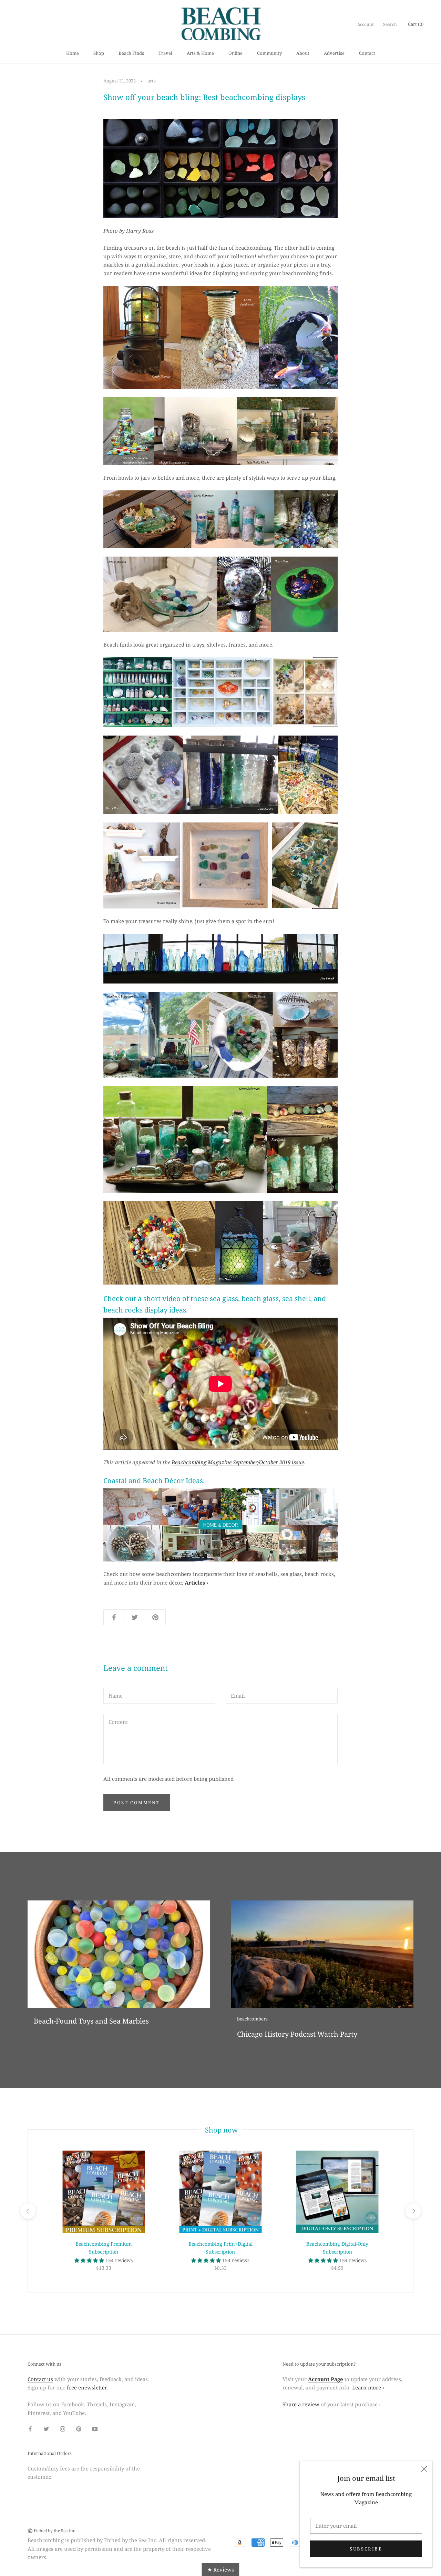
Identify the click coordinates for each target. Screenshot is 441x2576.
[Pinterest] (79, 2429)
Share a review (301, 2404)
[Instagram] (63, 2429)
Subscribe (366, 2549)
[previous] (28, 2211)
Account (365, 24)
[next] (413, 2211)
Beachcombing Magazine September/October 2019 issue (238, 1462)
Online (235, 53)
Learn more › (368, 2387)
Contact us (40, 2379)
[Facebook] (30, 2429)
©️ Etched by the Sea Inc (51, 2531)
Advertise (334, 53)
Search (390, 24)
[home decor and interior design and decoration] (220, 1525)
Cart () (416, 24)
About (303, 53)
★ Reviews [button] (221, 2569)
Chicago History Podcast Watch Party (297, 2034)
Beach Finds (131, 53)
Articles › (196, 1582)
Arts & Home (200, 53)
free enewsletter (87, 2387)
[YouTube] (95, 2429)
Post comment (137, 1803)
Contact (367, 53)
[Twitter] (46, 2429)
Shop (99, 53)
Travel (165, 53)
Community (269, 53)
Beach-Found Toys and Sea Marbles (91, 2021)
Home (73, 53)
